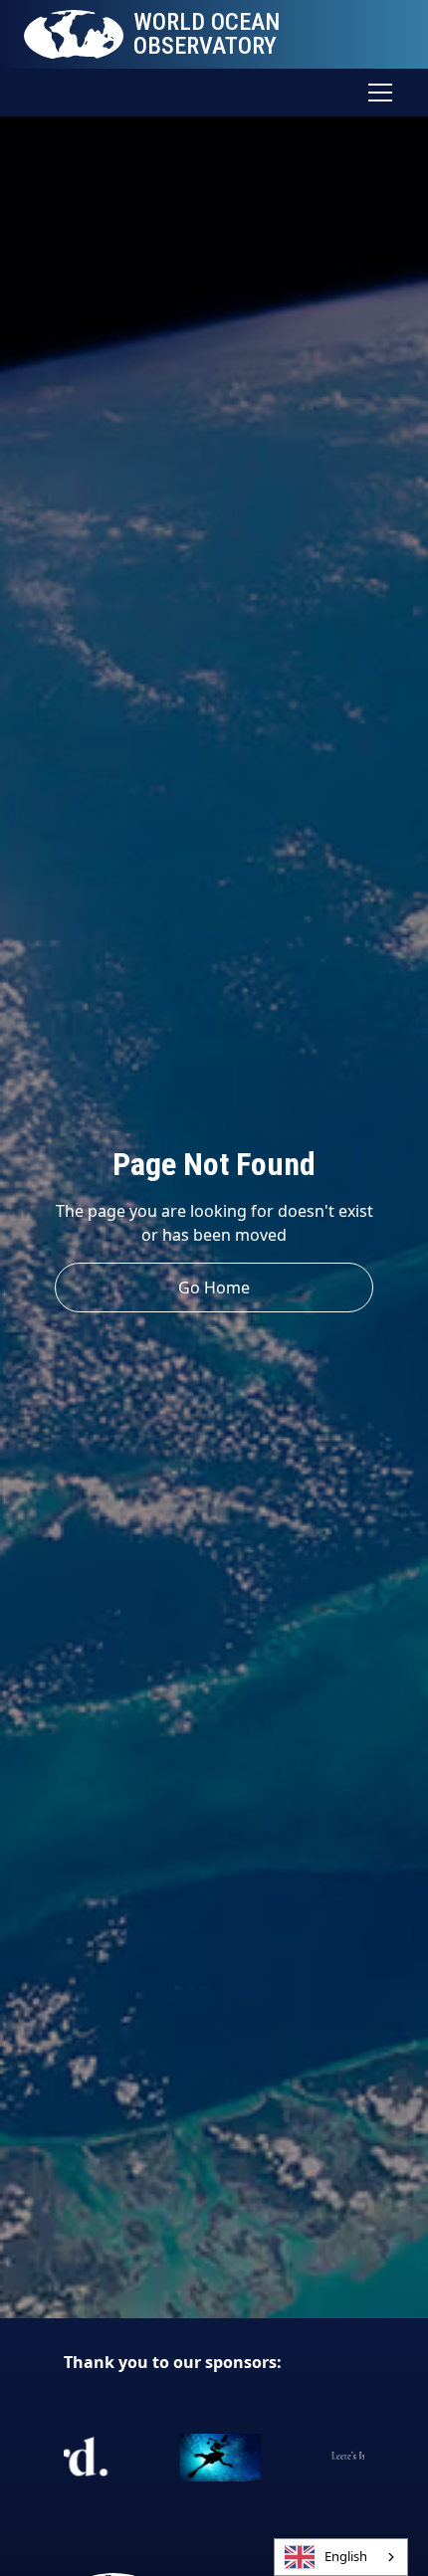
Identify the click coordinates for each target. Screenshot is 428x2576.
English (346, 2556)
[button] (376, 93)
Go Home (214, 1288)
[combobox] (341, 2557)
